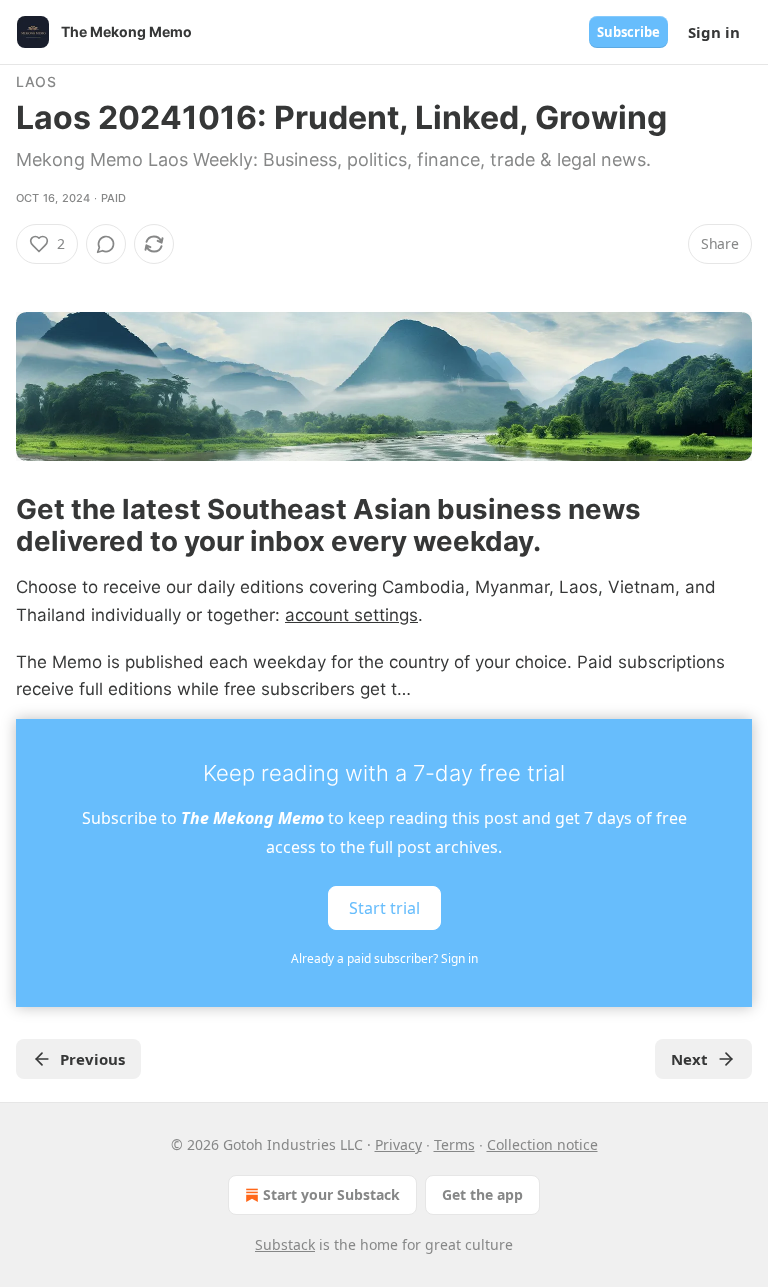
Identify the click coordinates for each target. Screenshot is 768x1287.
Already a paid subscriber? (384, 958)
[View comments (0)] (106, 244)
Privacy (398, 1144)
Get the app (482, 1194)
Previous (92, 1059)
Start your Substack (331, 1194)
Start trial (384, 908)
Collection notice (542, 1144)
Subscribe (628, 32)
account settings (351, 615)
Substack (285, 1244)
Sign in (714, 32)
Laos (36, 81)
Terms (454, 1144)
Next (689, 1059)
